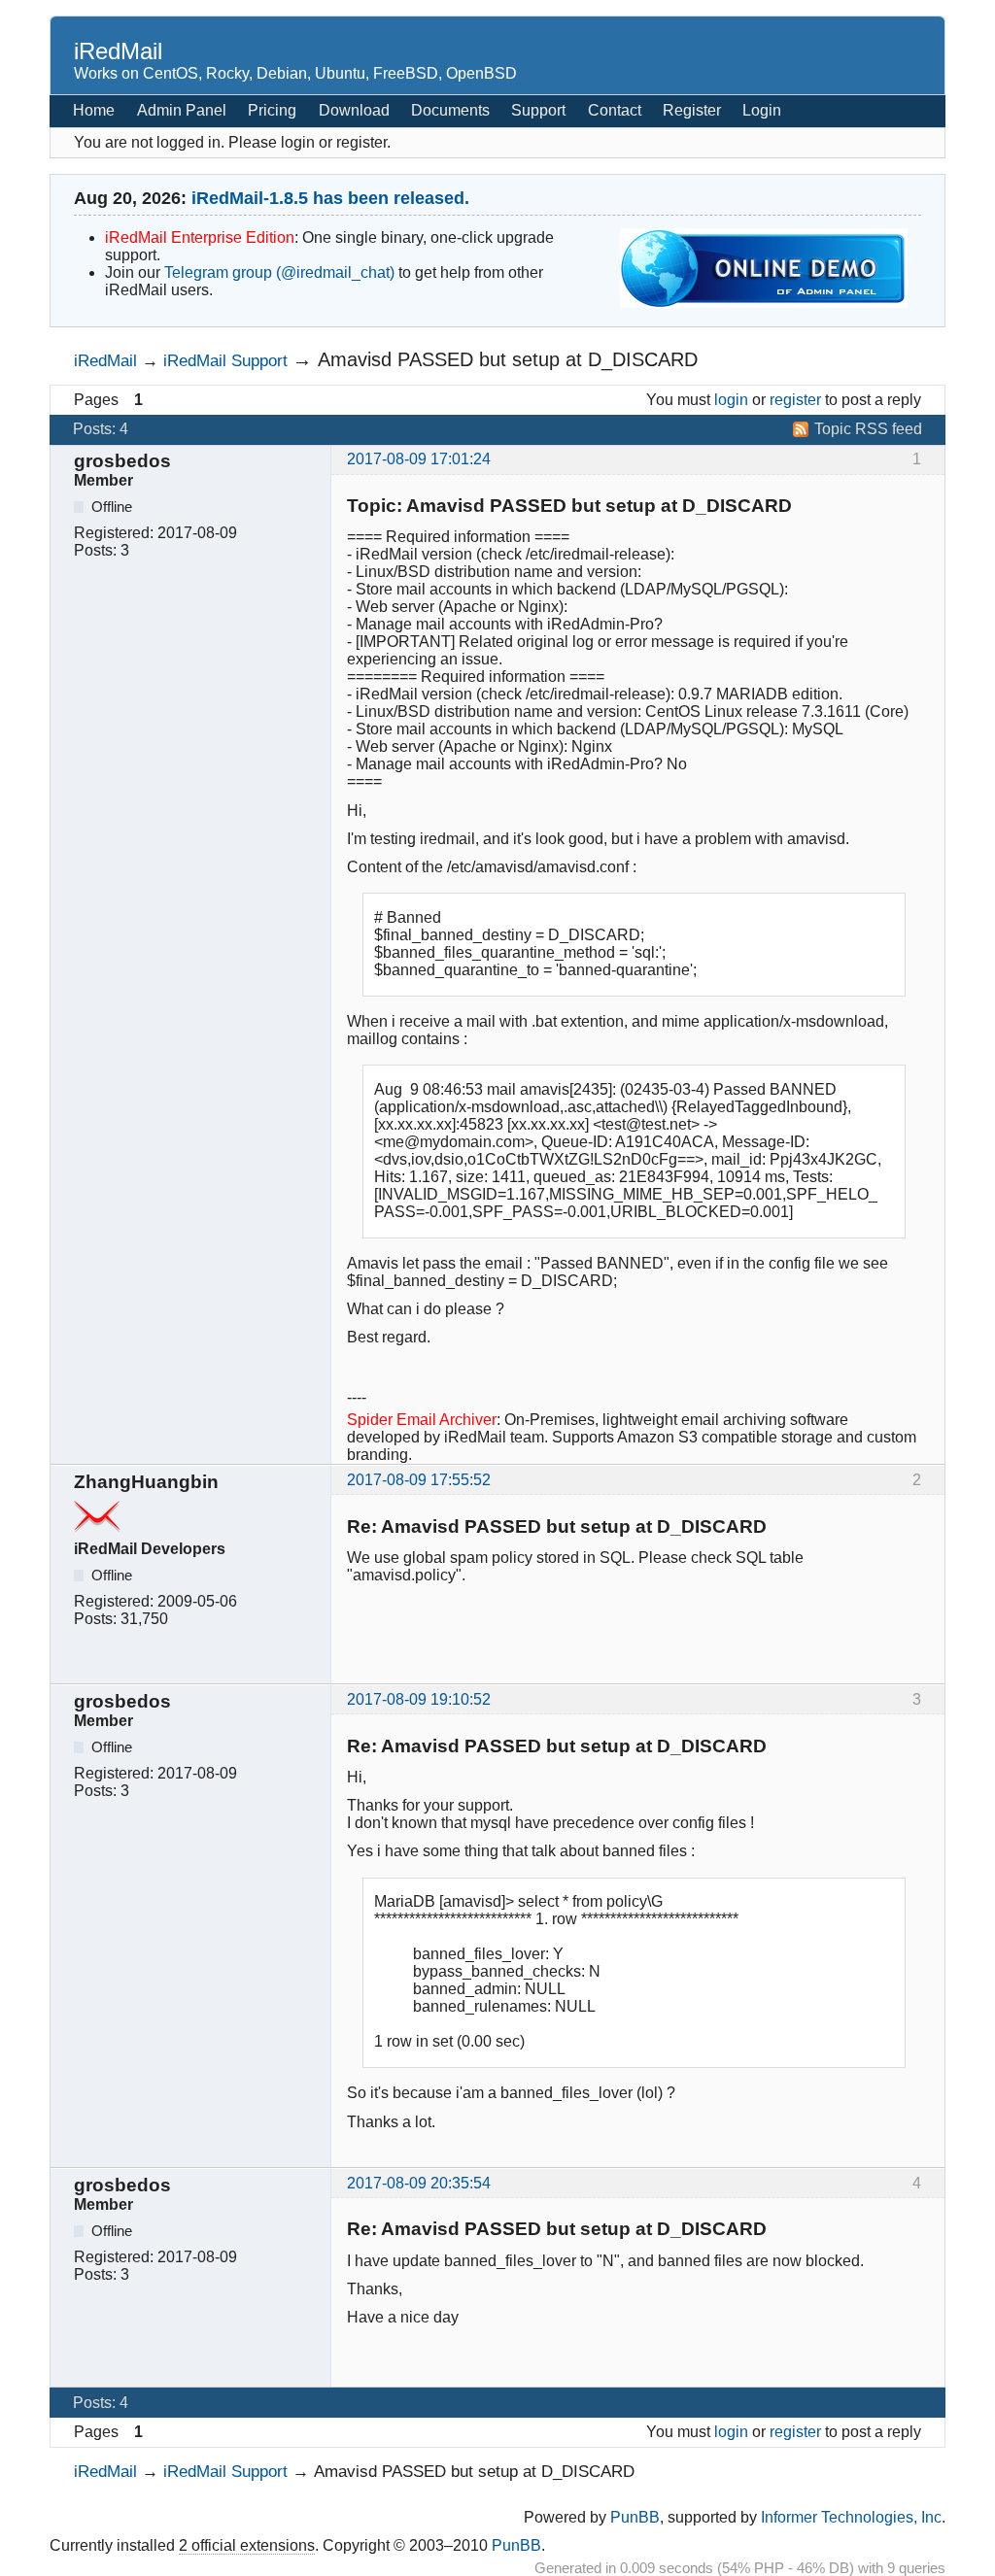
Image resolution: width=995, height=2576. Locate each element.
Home (94, 110)
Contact (615, 110)
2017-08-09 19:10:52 (419, 1699)
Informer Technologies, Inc (851, 2517)
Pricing (272, 110)
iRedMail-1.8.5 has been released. (330, 198)
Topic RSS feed (868, 429)
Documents (450, 110)
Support (538, 110)
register (795, 400)
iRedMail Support (225, 360)
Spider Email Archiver (422, 1420)
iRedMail (118, 51)
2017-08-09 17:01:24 (419, 459)
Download (354, 110)
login (731, 400)
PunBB (635, 2517)
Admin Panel (182, 110)
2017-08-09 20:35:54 (419, 2183)
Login (762, 110)
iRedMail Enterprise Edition (200, 237)
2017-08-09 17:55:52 (419, 1480)
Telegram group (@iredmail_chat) (279, 272)
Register (692, 110)
